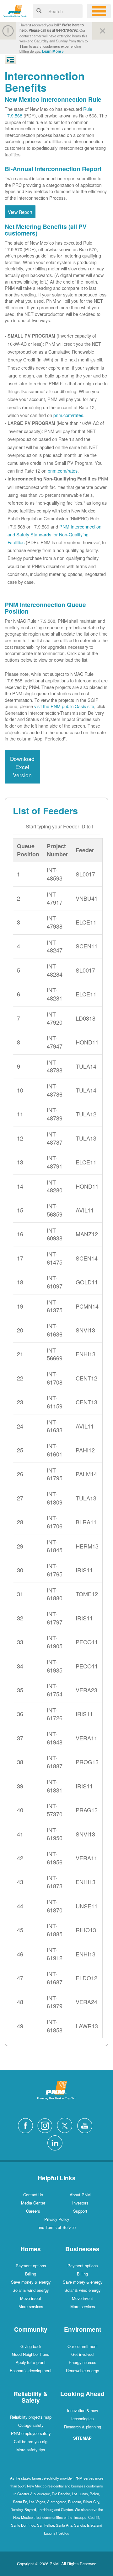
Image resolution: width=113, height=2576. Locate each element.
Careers (33, 2211)
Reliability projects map (31, 2417)
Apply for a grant (31, 2362)
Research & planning (83, 2427)
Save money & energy (31, 2282)
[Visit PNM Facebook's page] (27, 2125)
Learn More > (53, 51)
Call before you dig (31, 2441)
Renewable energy (82, 2370)
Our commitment (83, 2346)
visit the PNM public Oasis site (64, 706)
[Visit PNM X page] (66, 2125)
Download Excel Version (22, 767)
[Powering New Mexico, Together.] (15, 10)
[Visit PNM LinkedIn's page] (56, 2142)
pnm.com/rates (68, 415)
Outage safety (31, 2425)
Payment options (31, 2266)
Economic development (31, 2370)
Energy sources (82, 2362)
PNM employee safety (31, 2433)
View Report (20, 212)
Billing (31, 2274)
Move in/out (31, 2298)
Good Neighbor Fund (31, 2354)
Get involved (82, 2354)
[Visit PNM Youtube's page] (86, 2125)
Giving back (31, 2346)
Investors (80, 2203)
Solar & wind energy (31, 2290)
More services (31, 2306)
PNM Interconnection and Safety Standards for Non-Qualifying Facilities (54, 534)
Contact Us (33, 2195)
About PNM (80, 2195)
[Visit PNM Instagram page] (46, 2125)
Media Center (33, 2203)
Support (80, 2211)
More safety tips (31, 2450)
